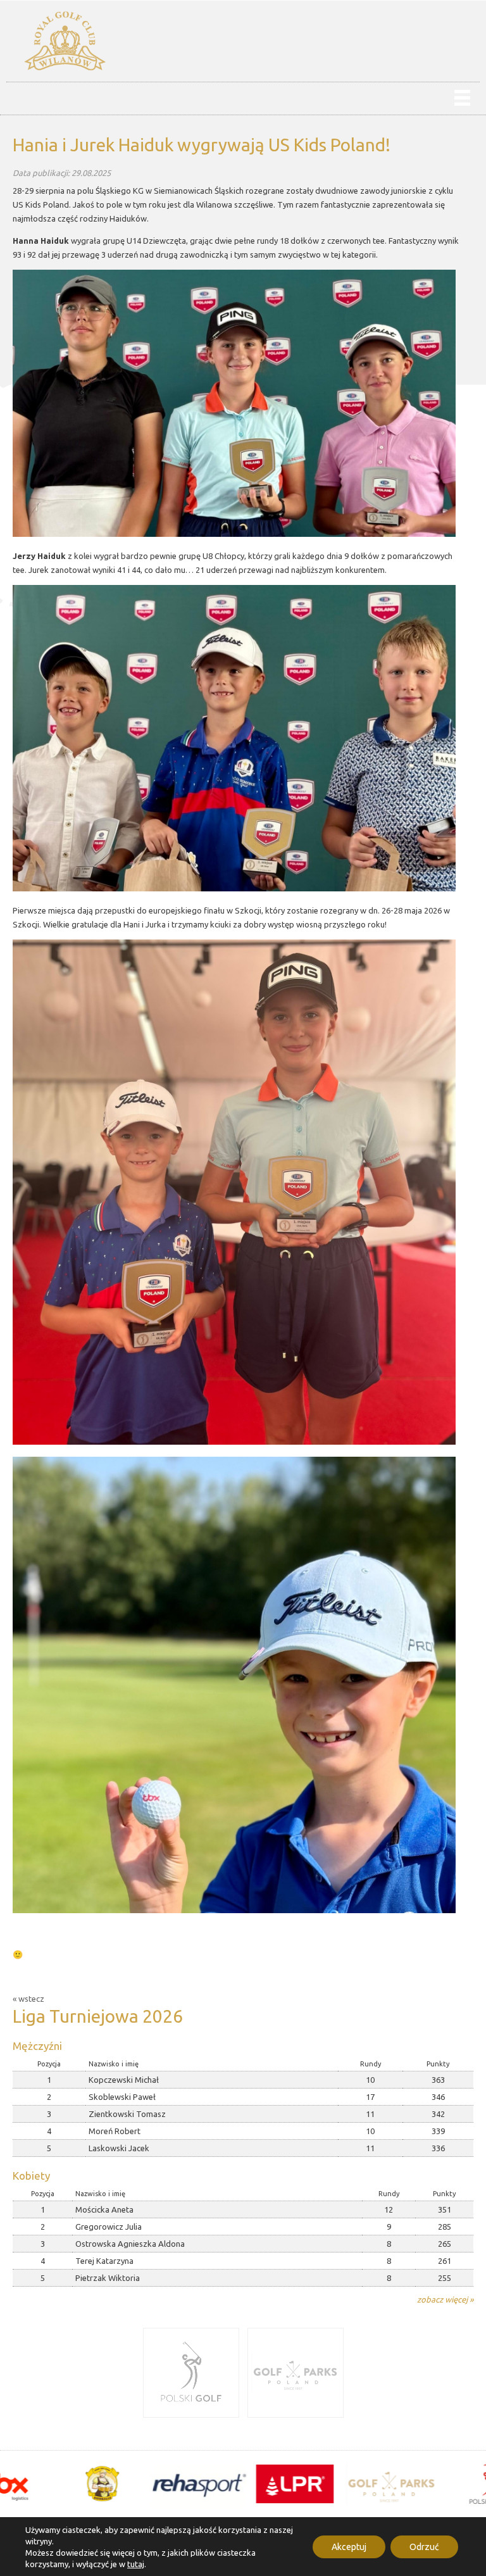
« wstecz (28, 1999)
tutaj (136, 2564)
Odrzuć (424, 2547)
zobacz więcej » (445, 2299)
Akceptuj (349, 2547)
